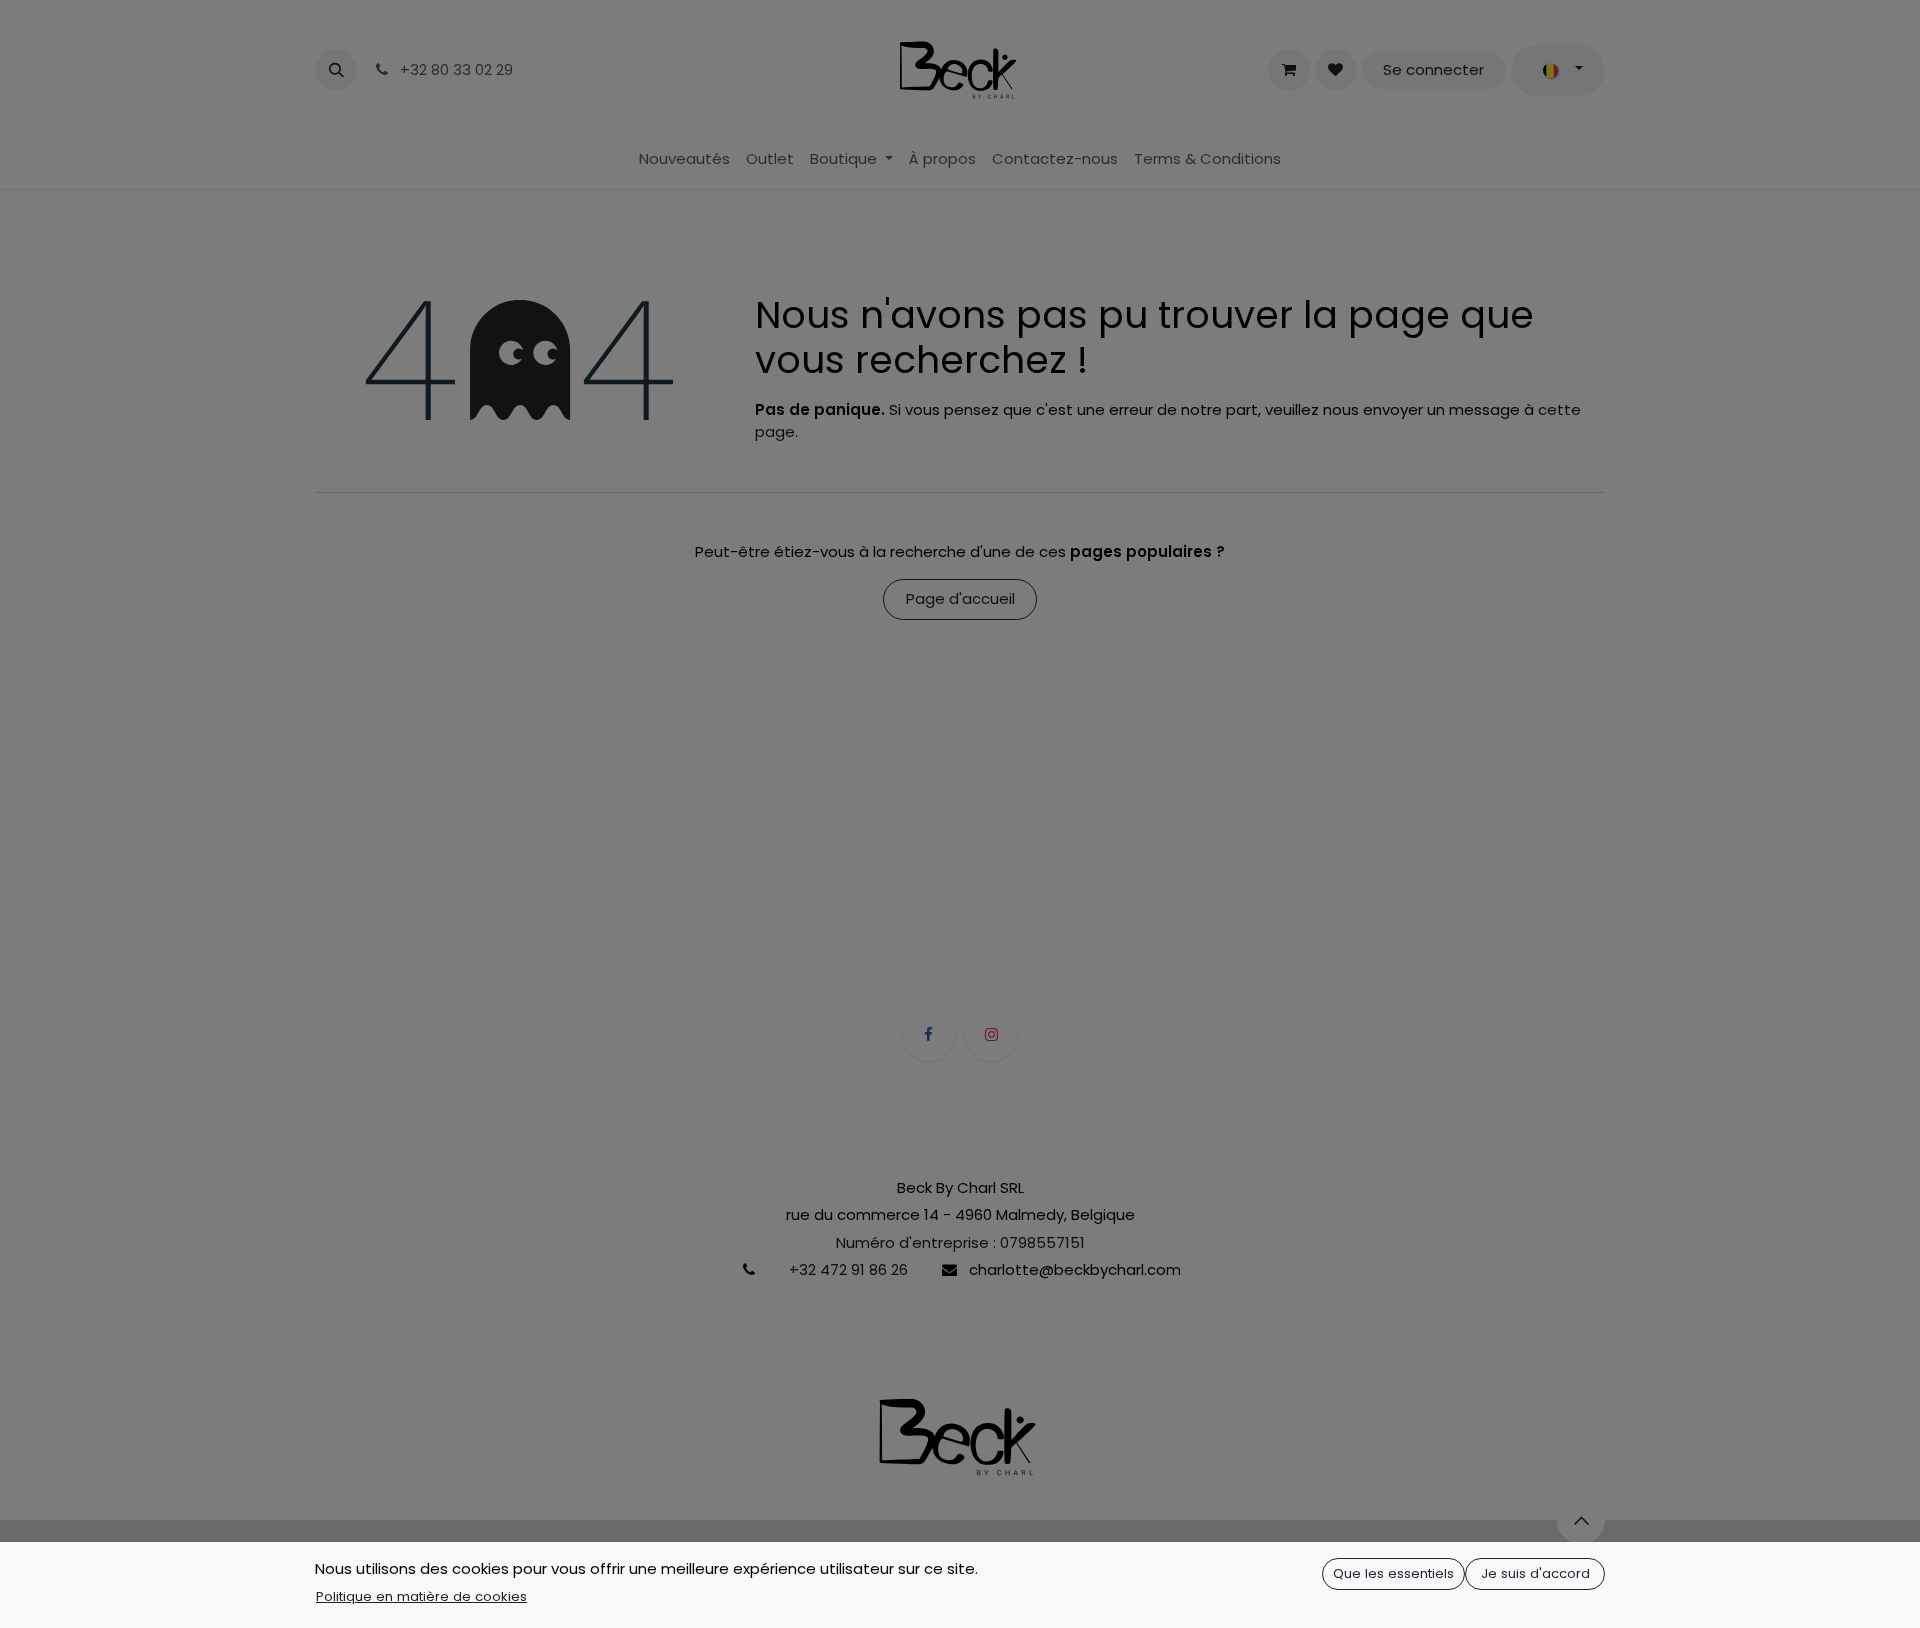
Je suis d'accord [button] (1535, 1573)
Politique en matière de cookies (421, 1596)
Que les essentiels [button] (1393, 1573)
